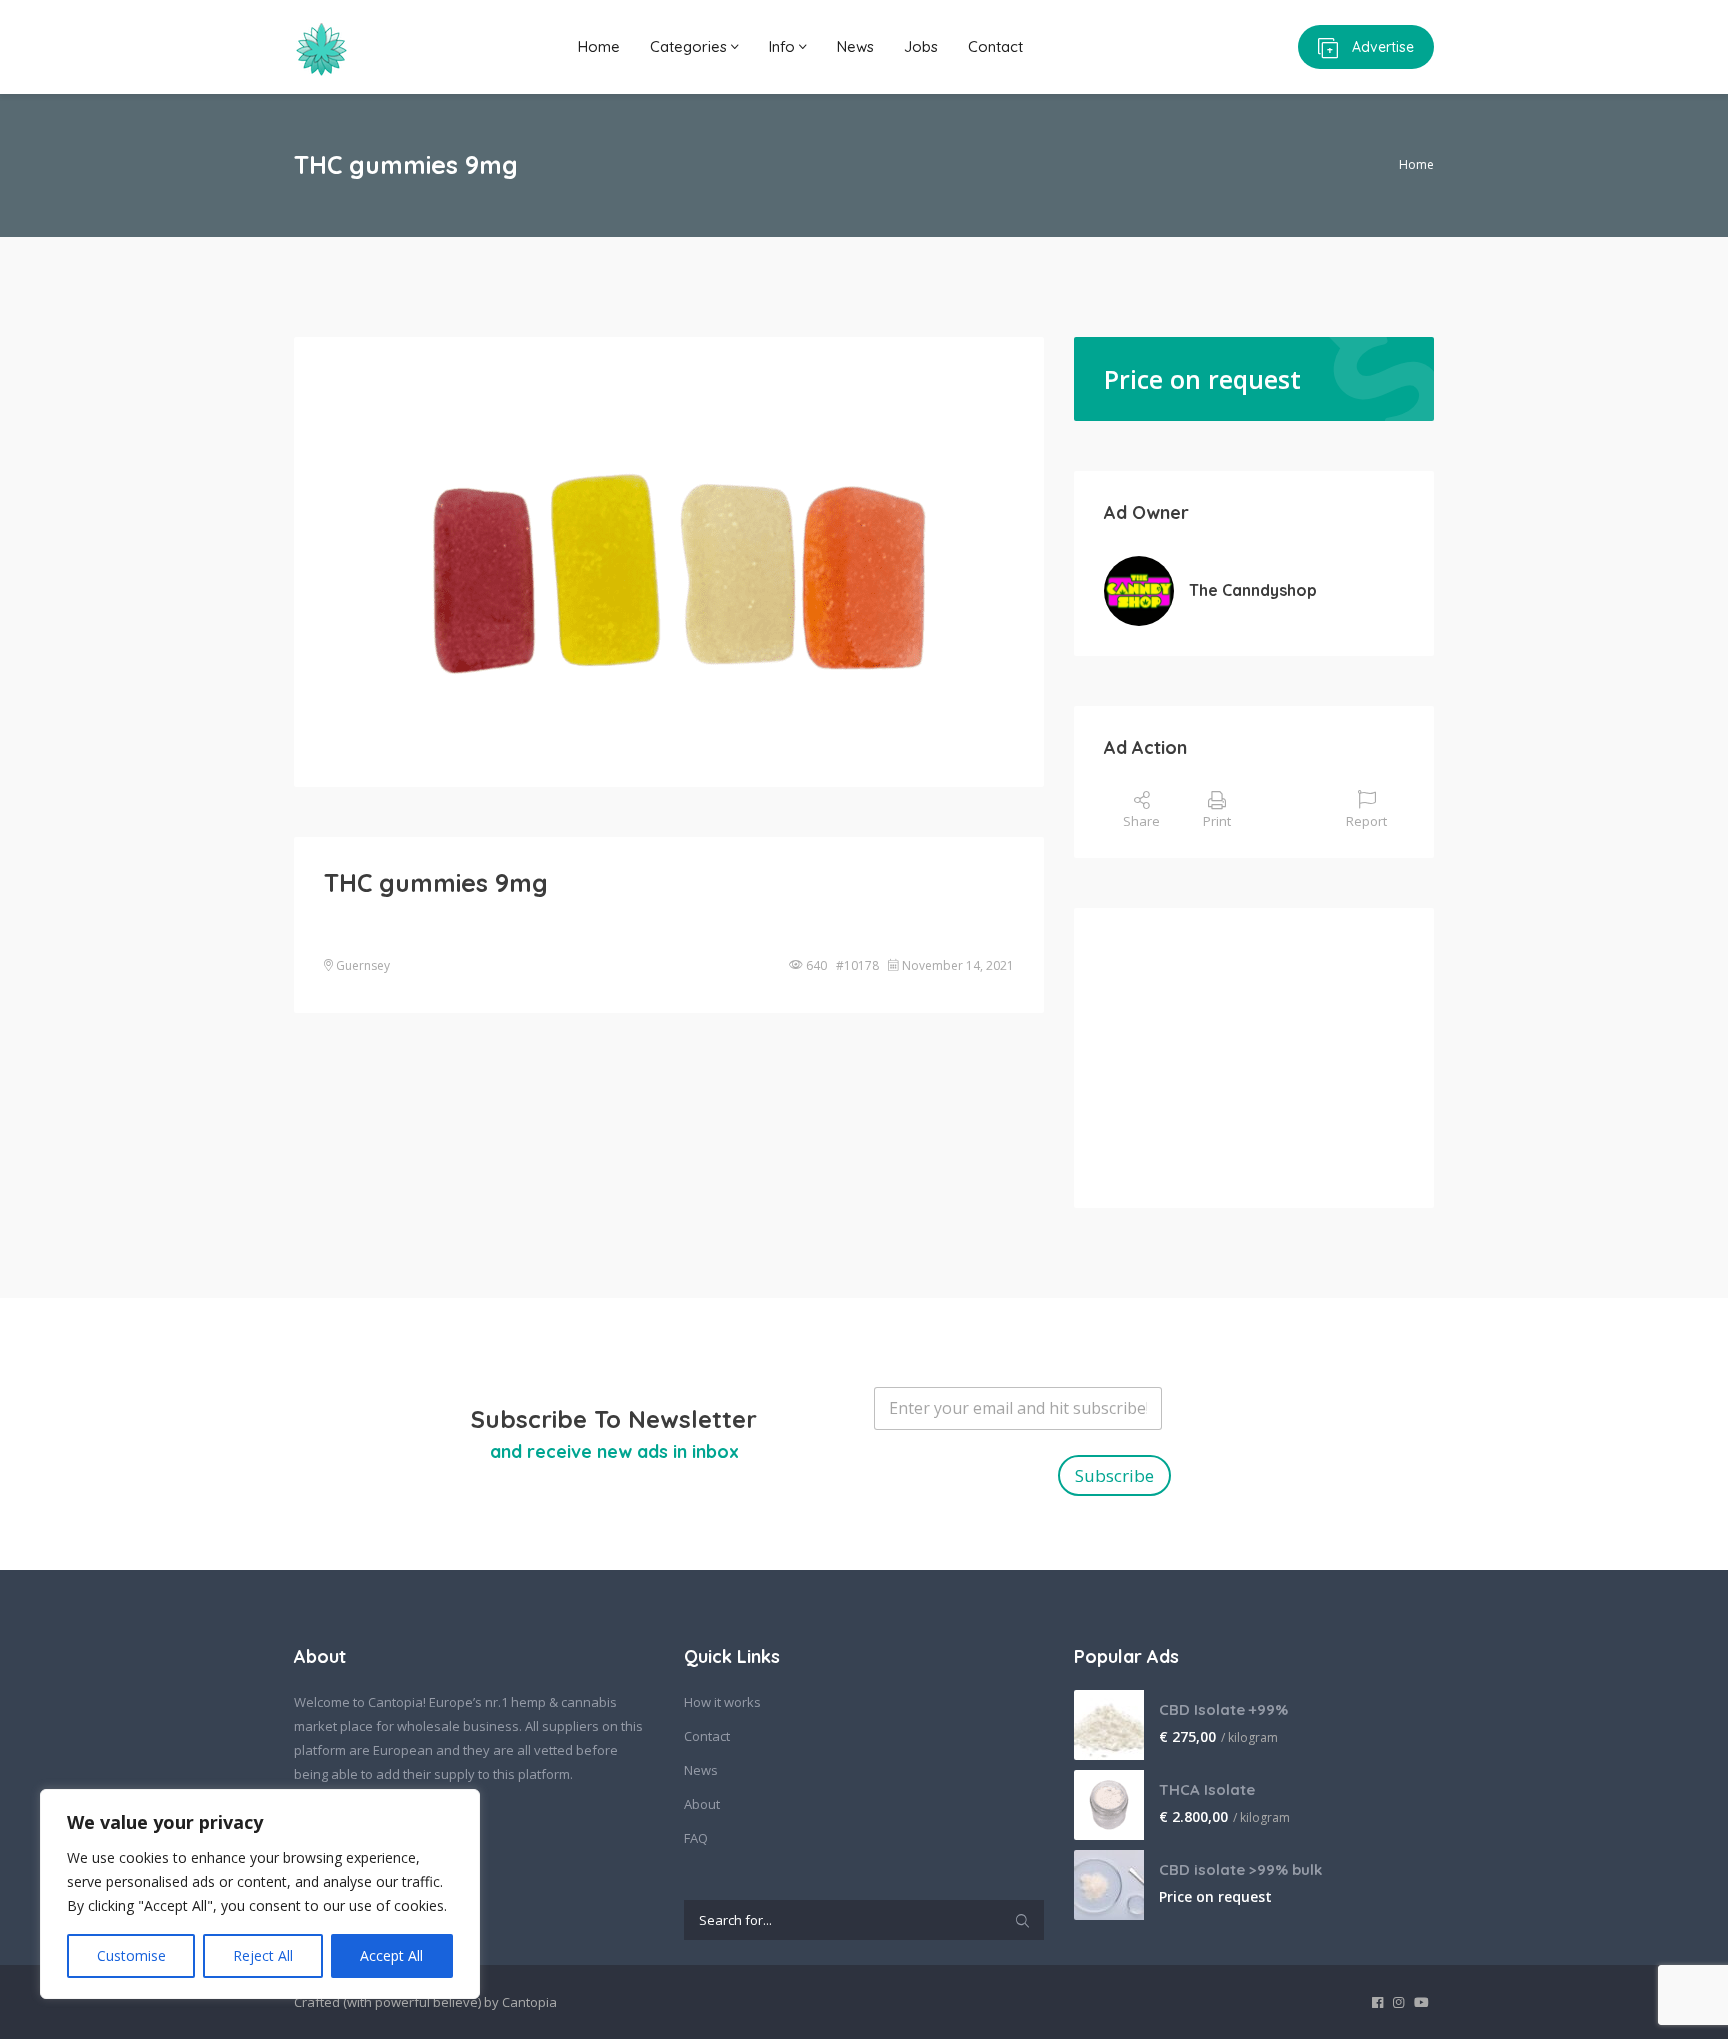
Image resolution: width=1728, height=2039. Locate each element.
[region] (260, 1894)
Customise (131, 1955)
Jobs (921, 46)
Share (1141, 821)
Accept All (391, 1955)
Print (1217, 821)
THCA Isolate (1207, 1789)
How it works (722, 1702)
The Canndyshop (1253, 590)
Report (1366, 821)
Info (784, 46)
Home (599, 46)
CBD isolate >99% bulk (1240, 1869)
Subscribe (1114, 1475)
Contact (995, 46)
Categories (690, 46)
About (702, 1804)
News (855, 46)
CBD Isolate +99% (1223, 1709)
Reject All (263, 1955)
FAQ (696, 1838)
